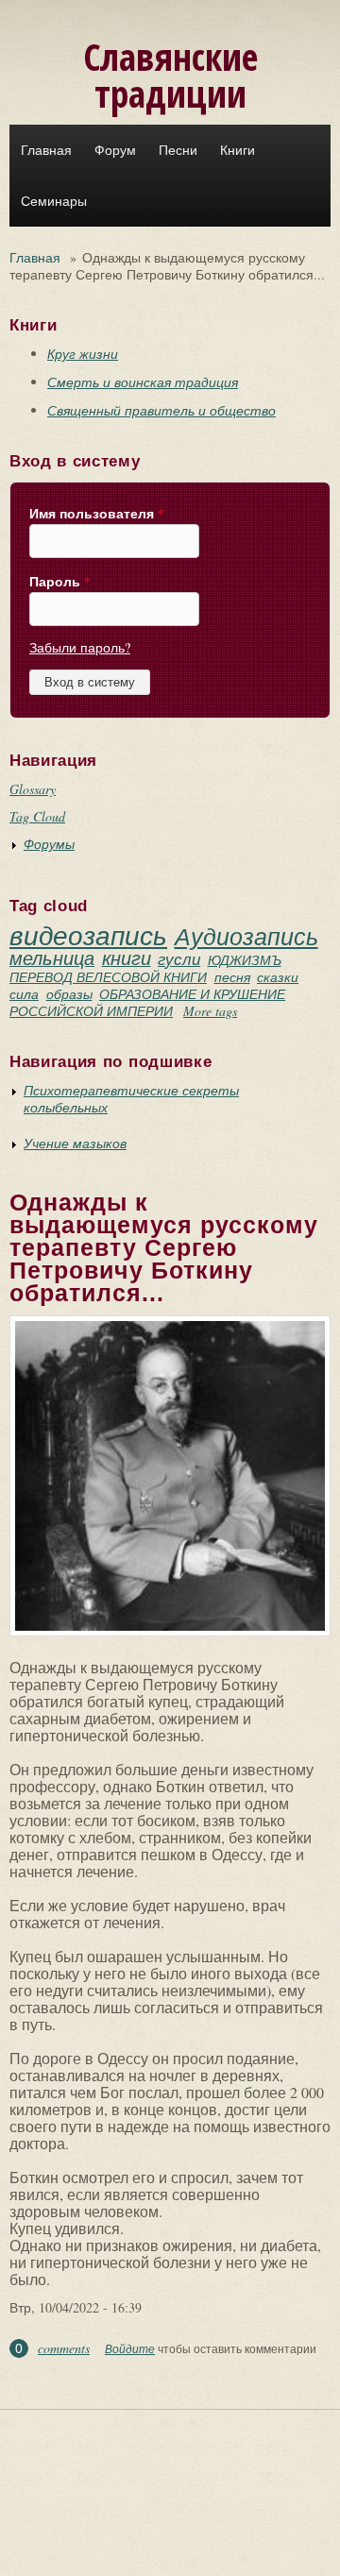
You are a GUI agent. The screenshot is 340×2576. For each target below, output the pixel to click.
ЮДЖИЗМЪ (245, 960)
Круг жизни (83, 354)
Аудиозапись (246, 936)
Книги (238, 150)
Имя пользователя (97, 514)
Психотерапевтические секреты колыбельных (131, 1099)
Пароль (60, 582)
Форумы (49, 844)
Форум (115, 150)
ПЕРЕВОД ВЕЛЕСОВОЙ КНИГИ (108, 977)
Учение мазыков (75, 1143)
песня (232, 977)
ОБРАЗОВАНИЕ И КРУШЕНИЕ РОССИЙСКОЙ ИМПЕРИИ (147, 1002)
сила (24, 994)
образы (69, 994)
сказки (278, 977)
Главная (46, 150)
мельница (52, 958)
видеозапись (88, 935)
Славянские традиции (170, 75)
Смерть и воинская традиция (143, 382)
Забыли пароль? (80, 647)
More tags (210, 1011)
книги (127, 958)
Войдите (130, 2348)
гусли (179, 959)
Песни (178, 150)
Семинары (54, 201)
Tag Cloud (37, 816)
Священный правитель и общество (161, 410)
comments (64, 2348)
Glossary (33, 789)
